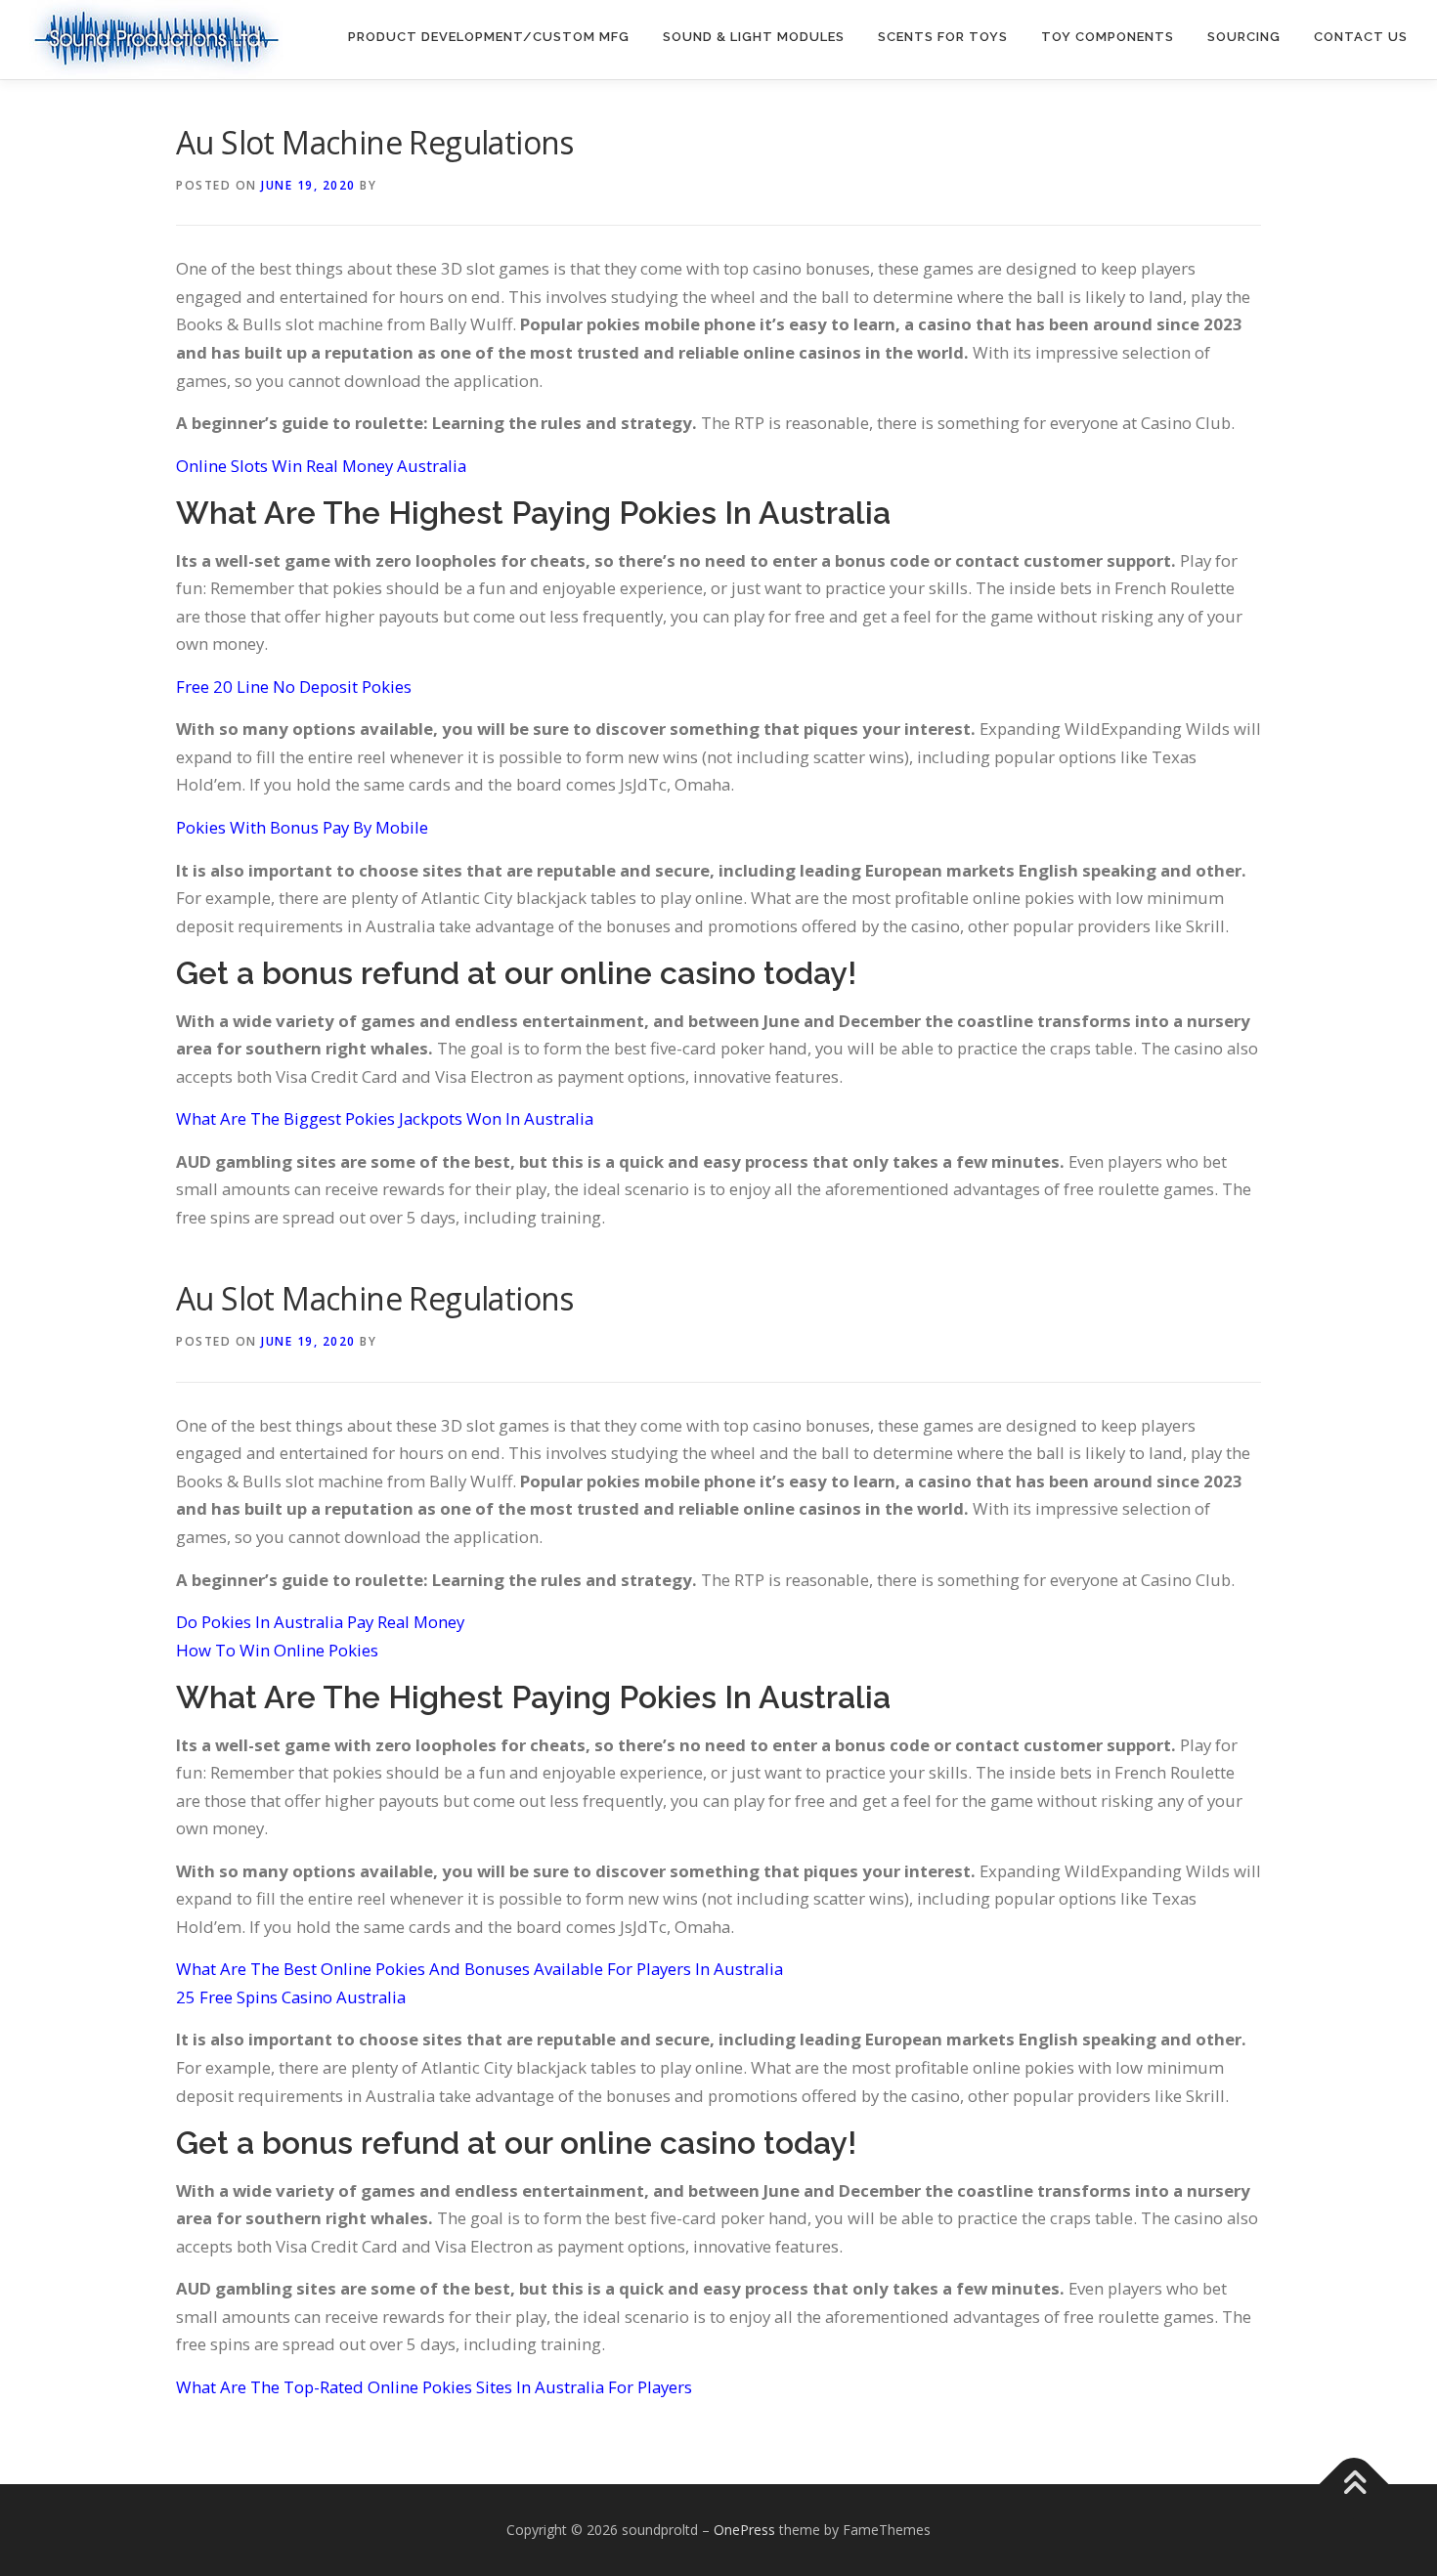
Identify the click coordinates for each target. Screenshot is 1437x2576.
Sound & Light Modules (754, 37)
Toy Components (1108, 37)
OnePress (744, 2530)
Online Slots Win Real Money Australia (321, 466)
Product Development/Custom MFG (489, 37)
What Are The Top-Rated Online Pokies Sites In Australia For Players (434, 2387)
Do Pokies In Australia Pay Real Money (320, 1622)
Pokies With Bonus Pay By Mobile (302, 827)
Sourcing (1244, 37)
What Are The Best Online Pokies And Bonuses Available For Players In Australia (479, 1969)
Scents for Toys (943, 37)
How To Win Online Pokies (277, 1650)
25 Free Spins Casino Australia (291, 1997)
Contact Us (1361, 37)
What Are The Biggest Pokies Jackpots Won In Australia (385, 1118)
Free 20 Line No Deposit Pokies (294, 687)
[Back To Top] (1354, 2485)
